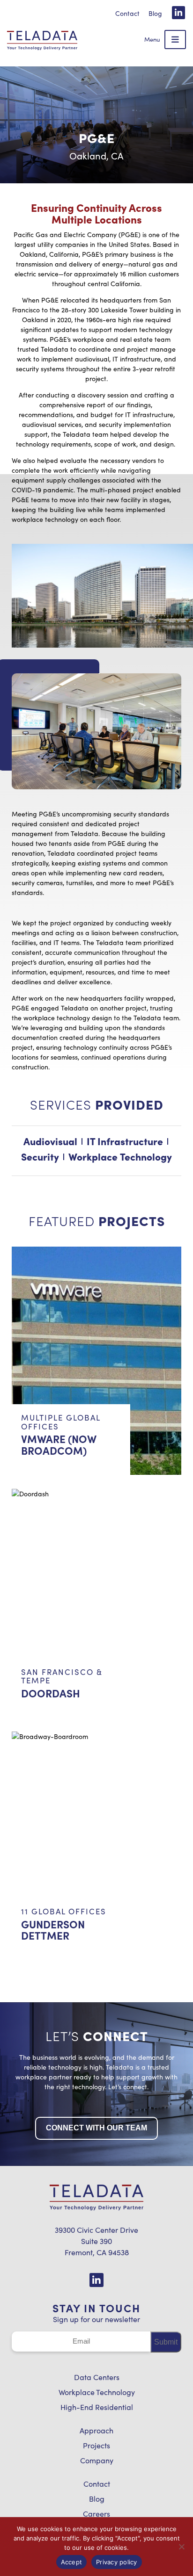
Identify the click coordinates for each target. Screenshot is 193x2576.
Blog (155, 13)
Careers (96, 2514)
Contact (127, 13)
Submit (166, 2341)
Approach (96, 2430)
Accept (72, 2562)
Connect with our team (96, 2128)
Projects (96, 2445)
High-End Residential (97, 2407)
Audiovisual (50, 1141)
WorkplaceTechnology (120, 1156)
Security (40, 1156)
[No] (181, 2547)
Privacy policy (117, 2562)
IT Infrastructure (125, 1141)
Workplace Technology (97, 2392)
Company (97, 2460)
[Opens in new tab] (178, 13)
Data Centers (97, 2377)
